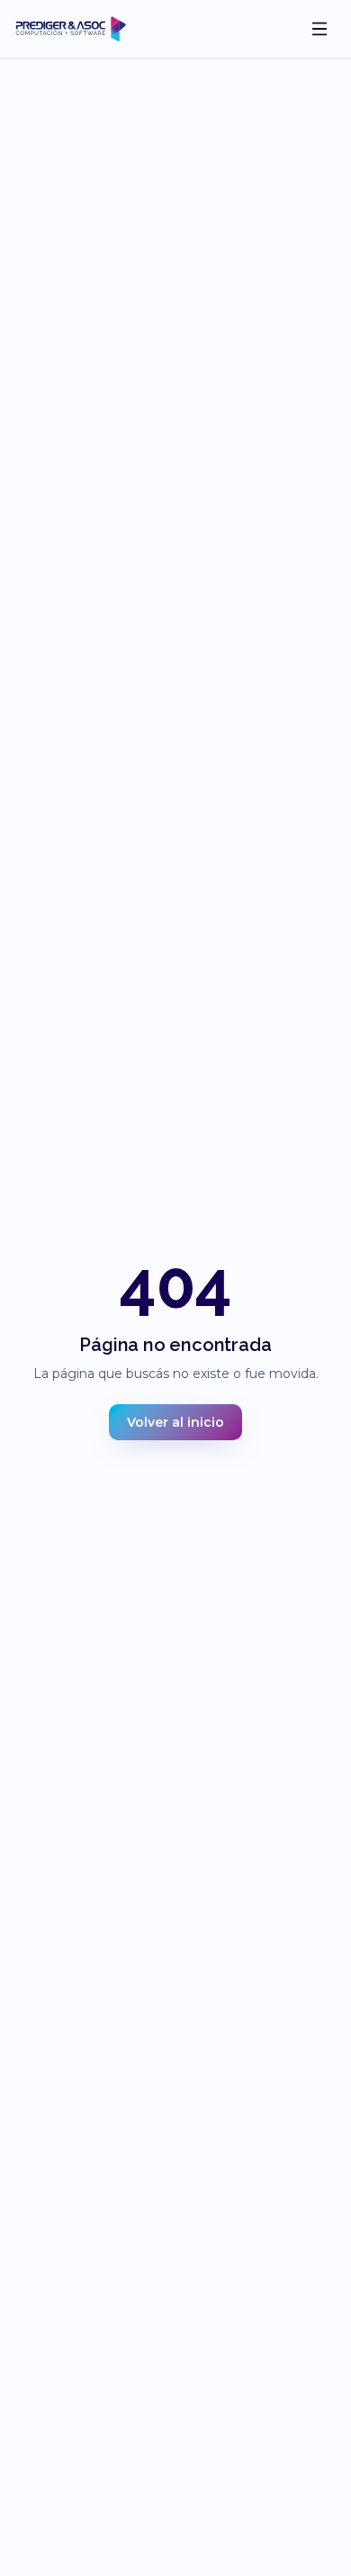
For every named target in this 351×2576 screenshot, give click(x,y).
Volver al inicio (175, 1422)
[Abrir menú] (319, 29)
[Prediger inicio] (71, 29)
